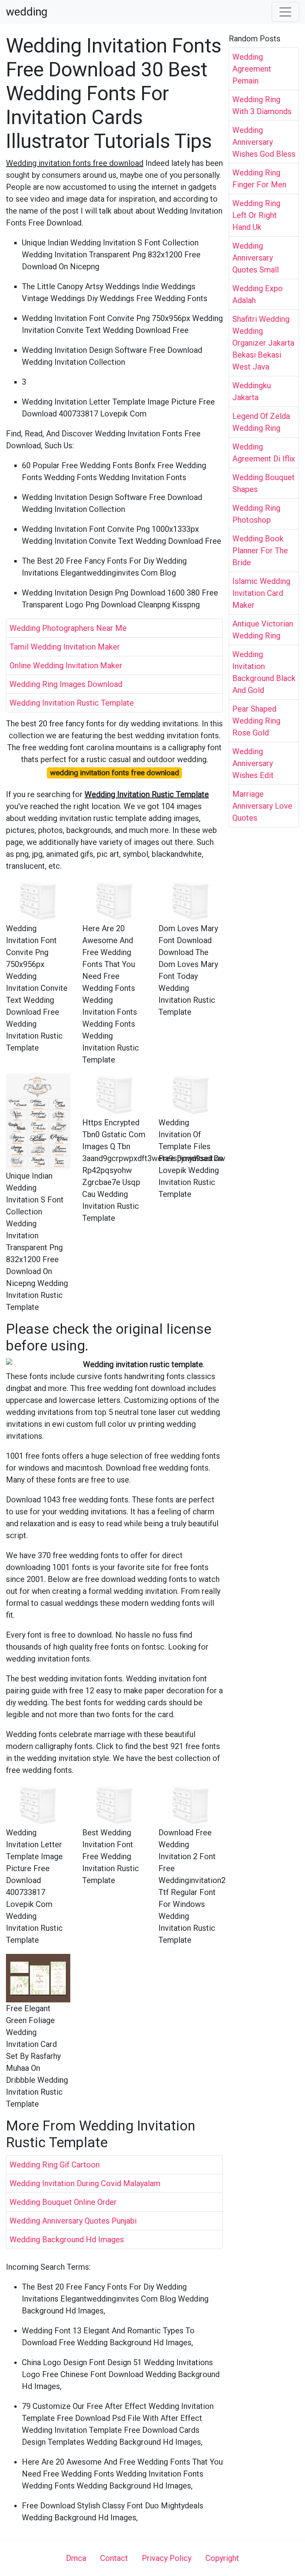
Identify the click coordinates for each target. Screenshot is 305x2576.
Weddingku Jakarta (252, 391)
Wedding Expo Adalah (258, 294)
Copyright (222, 2558)
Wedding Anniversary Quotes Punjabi (73, 2221)
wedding (27, 12)
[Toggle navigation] (286, 12)
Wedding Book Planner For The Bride (260, 551)
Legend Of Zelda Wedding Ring (261, 422)
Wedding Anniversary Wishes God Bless (264, 142)
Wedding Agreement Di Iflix (264, 453)
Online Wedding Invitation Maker (66, 665)
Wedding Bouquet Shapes (263, 483)
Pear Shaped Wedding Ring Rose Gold (256, 721)
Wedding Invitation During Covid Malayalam (85, 2183)
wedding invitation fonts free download (115, 773)
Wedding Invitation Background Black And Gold (264, 672)
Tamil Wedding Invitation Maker (65, 647)
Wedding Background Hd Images (67, 2239)
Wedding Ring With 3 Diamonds (262, 105)
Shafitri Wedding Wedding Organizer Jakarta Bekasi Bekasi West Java (263, 343)
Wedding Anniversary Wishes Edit (253, 763)
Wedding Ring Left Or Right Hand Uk (256, 215)
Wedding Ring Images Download (66, 684)
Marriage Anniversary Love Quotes (262, 806)
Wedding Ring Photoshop (256, 514)
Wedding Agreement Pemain (252, 69)
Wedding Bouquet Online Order (63, 2202)
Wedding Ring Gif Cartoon (55, 2165)
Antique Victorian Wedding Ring (263, 630)
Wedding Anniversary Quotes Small (256, 258)
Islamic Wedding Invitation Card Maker (261, 593)
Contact (114, 2558)
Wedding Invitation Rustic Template (72, 703)
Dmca (76, 2558)
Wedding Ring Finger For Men (259, 179)
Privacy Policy (167, 2558)
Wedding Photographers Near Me (68, 628)
